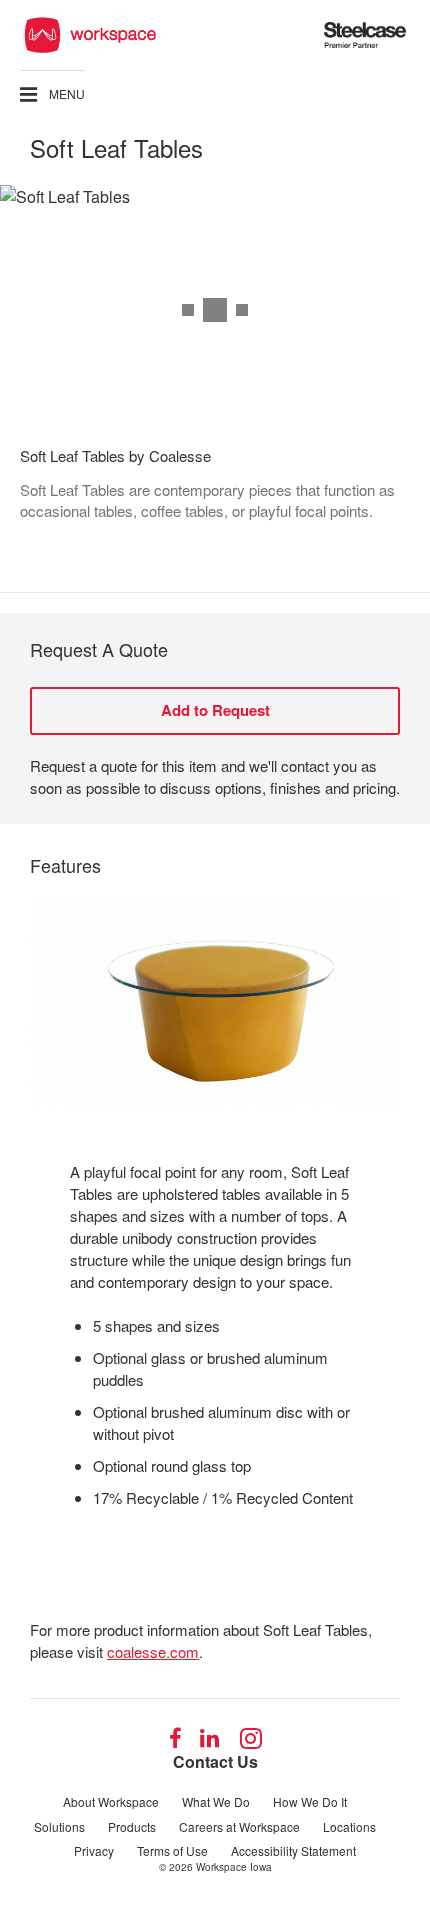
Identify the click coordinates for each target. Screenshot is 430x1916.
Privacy (94, 1850)
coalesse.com (153, 1651)
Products (132, 1826)
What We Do (216, 1801)
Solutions (59, 1826)
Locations (349, 1826)
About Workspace (111, 1801)
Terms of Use (172, 1850)
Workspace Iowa (234, 1867)
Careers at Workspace (239, 1826)
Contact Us (215, 1761)
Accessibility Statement (293, 1850)
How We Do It (310, 1801)
